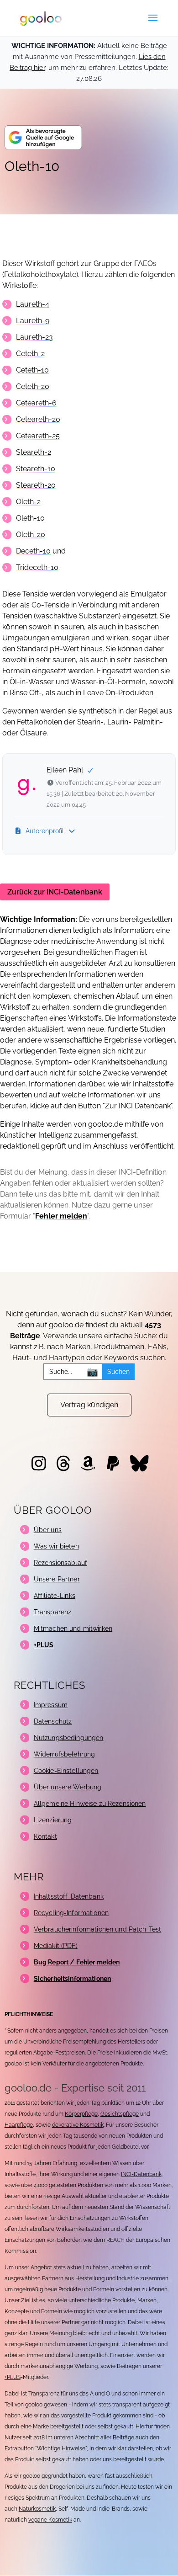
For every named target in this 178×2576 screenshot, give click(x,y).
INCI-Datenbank (141, 2174)
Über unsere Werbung (68, 1787)
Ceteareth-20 (38, 419)
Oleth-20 (31, 535)
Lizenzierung (53, 1820)
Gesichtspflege (120, 2114)
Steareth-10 (36, 469)
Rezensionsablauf (60, 1563)
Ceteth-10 (32, 370)
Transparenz (53, 1612)
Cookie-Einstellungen (66, 1771)
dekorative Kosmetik (78, 2125)
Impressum (51, 1705)
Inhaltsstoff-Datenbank (69, 1896)
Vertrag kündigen (89, 1405)
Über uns (48, 1530)
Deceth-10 (33, 551)
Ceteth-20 (33, 386)
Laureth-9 (33, 321)
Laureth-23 (34, 337)
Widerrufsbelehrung (65, 1754)
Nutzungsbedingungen (69, 1738)
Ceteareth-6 (36, 403)
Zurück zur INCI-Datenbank (55, 892)
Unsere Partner (57, 1579)
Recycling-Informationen (71, 1913)
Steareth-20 (36, 485)
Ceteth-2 (30, 354)
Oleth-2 (28, 502)
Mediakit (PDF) (56, 1946)
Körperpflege (81, 2114)
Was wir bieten (56, 1546)
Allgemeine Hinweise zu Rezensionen (90, 1804)
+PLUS (13, 2377)
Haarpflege (19, 2125)
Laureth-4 (33, 304)
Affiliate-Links (55, 1596)
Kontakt (45, 1836)
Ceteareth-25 (38, 436)
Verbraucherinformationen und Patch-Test (97, 1929)
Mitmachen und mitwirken (73, 1629)
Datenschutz (53, 1721)
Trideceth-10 (37, 567)
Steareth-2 (34, 452)
